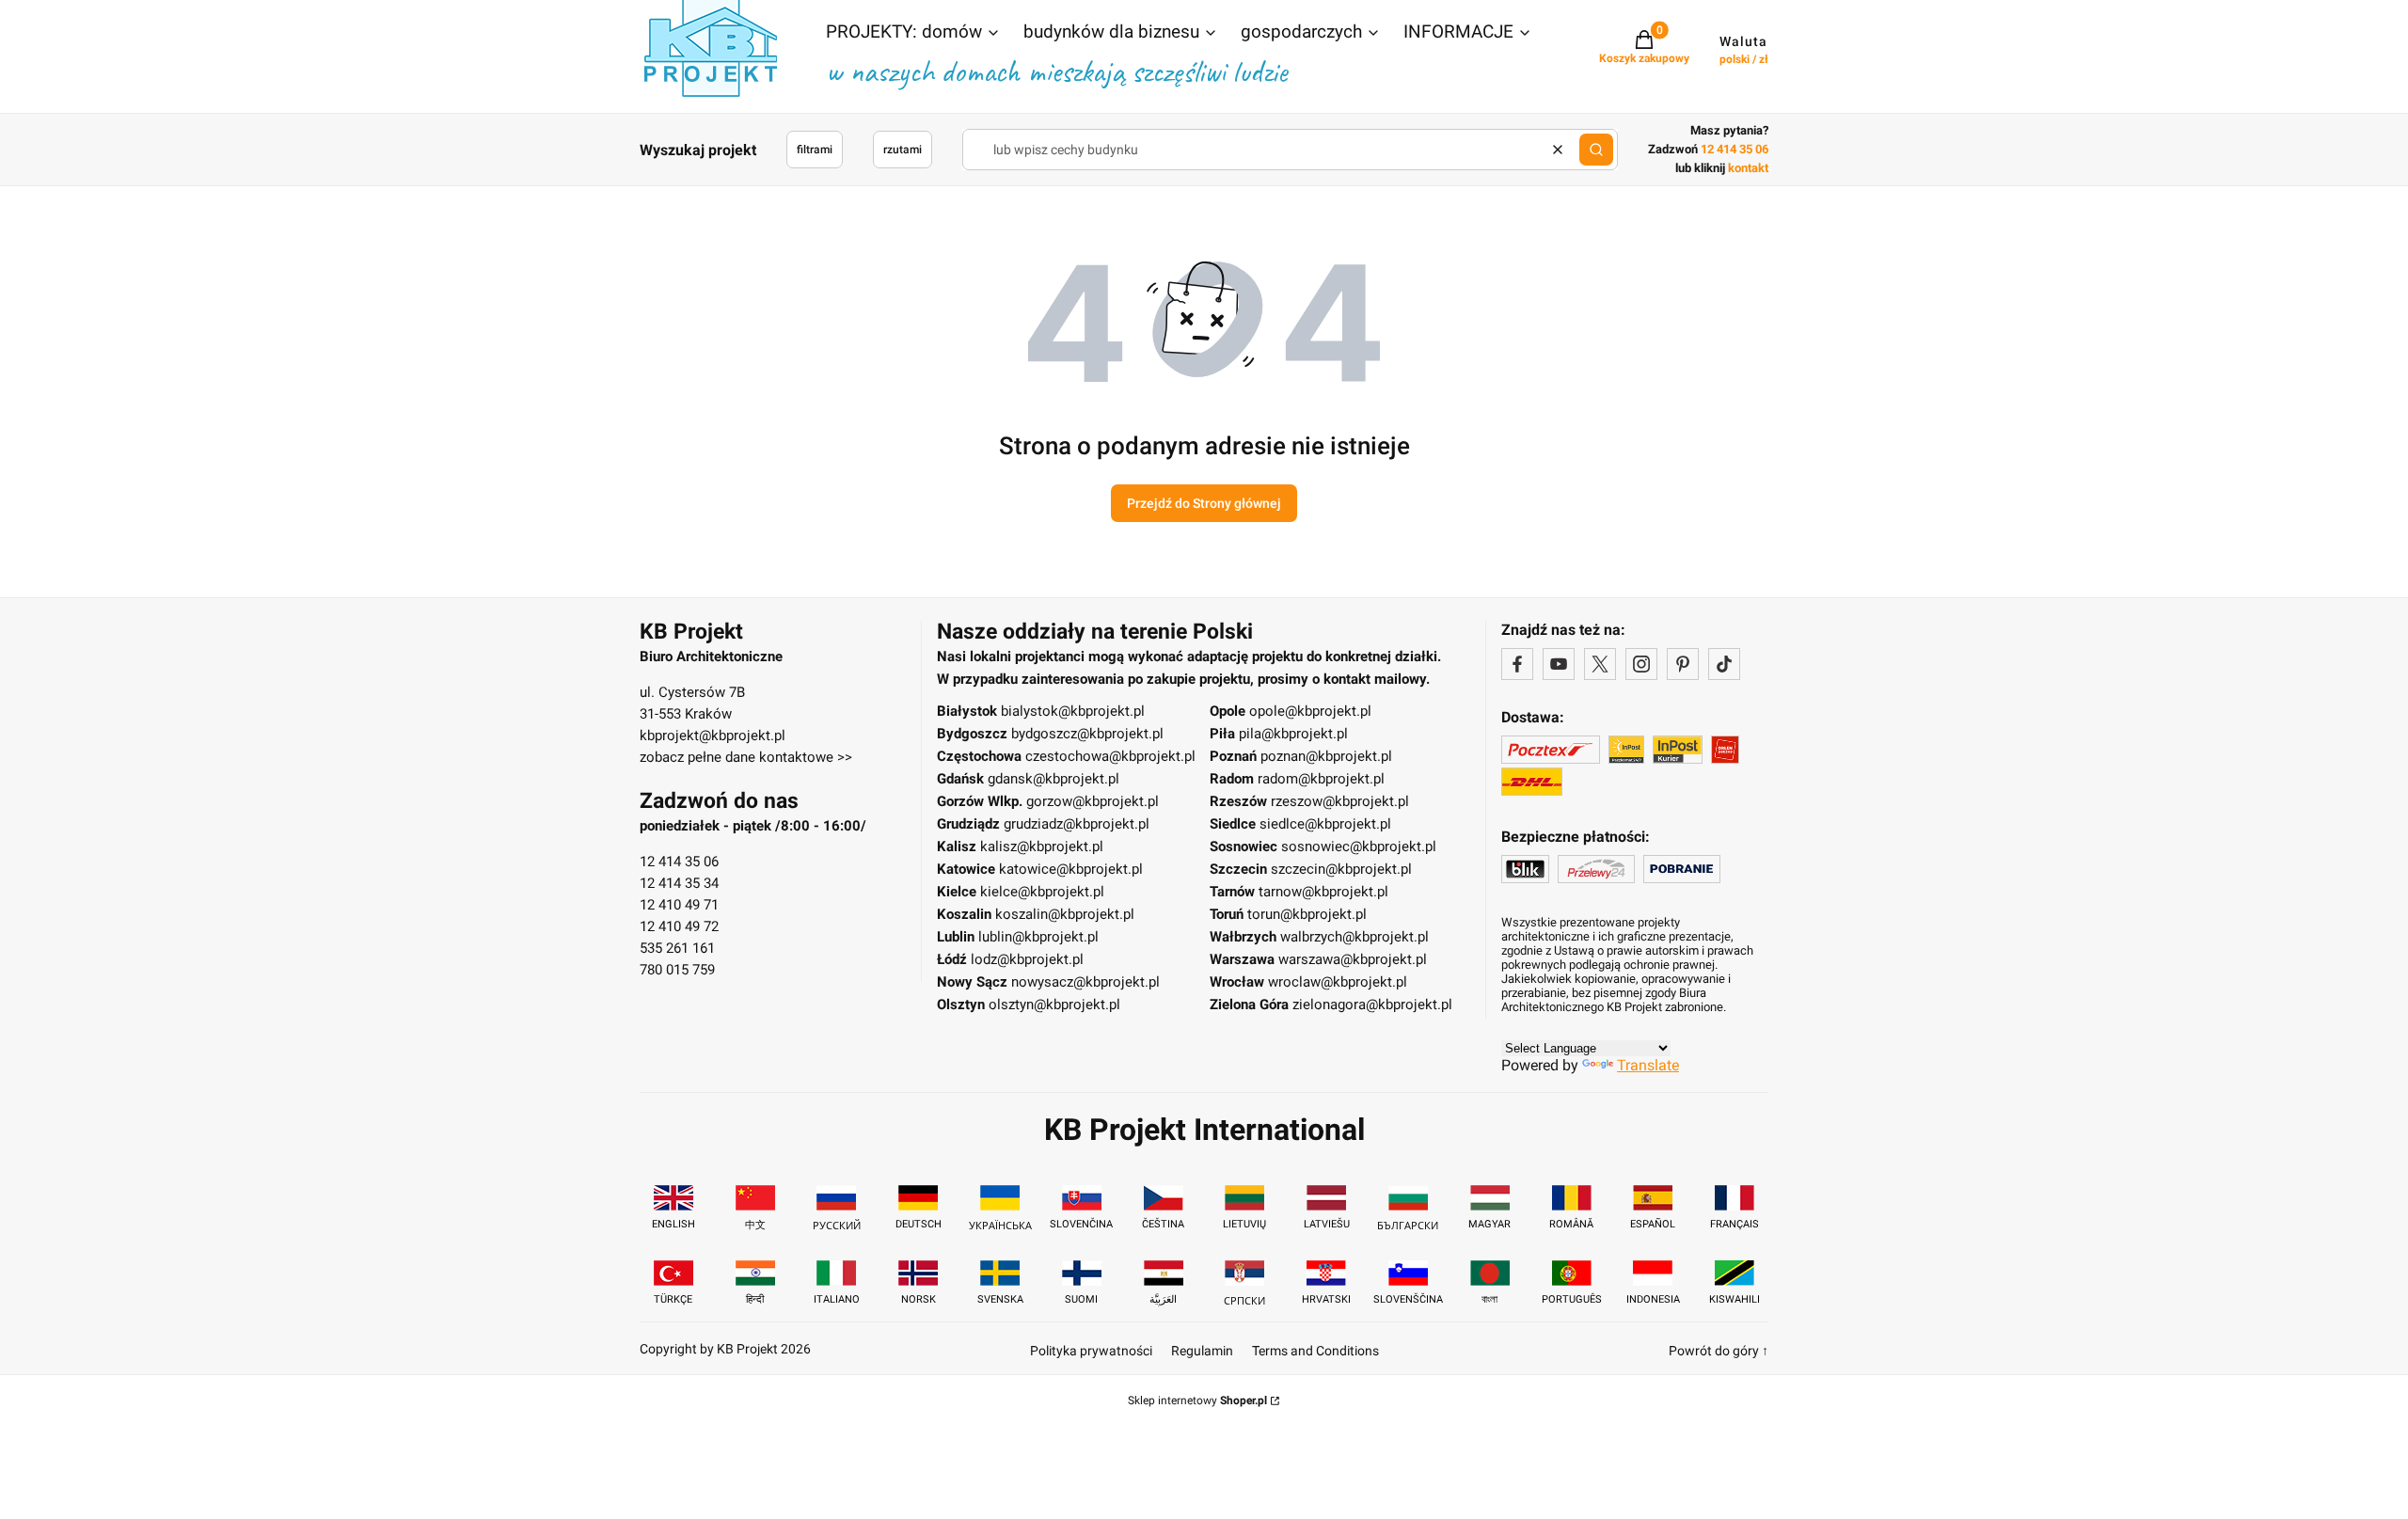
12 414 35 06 (679, 862)
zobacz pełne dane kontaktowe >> (746, 757)
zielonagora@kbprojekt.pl (1372, 1005)
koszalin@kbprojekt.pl (1065, 914)
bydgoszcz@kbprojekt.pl (1087, 734)
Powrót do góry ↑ (1719, 1351)
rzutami (903, 150)
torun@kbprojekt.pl (1307, 914)
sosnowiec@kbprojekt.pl (1359, 847)
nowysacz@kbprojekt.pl (1085, 982)
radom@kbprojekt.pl (1321, 779)
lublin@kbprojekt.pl (1038, 937)
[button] (913, 34)
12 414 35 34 (679, 883)
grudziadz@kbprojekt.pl (1077, 824)
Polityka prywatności (1091, 1351)
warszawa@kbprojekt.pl (1353, 959)
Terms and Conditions (1315, 1351)
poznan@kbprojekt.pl (1326, 756)
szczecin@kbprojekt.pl (1341, 869)
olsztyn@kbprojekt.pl (1054, 1005)
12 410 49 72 (679, 926)
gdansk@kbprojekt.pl (1053, 779)
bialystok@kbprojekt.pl (1073, 711)
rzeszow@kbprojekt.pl (1340, 801)
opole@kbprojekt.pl (1310, 711)
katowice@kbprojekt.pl (1071, 869)
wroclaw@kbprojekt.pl (1338, 982)
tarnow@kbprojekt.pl (1323, 892)
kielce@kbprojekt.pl (1042, 892)
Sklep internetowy (1197, 1400)
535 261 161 (677, 948)
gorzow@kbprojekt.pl (1093, 801)
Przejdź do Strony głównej (1204, 503)
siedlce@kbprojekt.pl (1325, 824)
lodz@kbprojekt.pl (1027, 959)
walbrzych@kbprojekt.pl (1354, 937)
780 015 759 (677, 970)
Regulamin (1202, 1351)
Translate (1648, 1065)
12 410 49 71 (679, 905)
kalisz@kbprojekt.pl (1042, 847)
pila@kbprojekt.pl (1293, 734)
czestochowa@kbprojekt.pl (1110, 756)
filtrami (815, 150)
